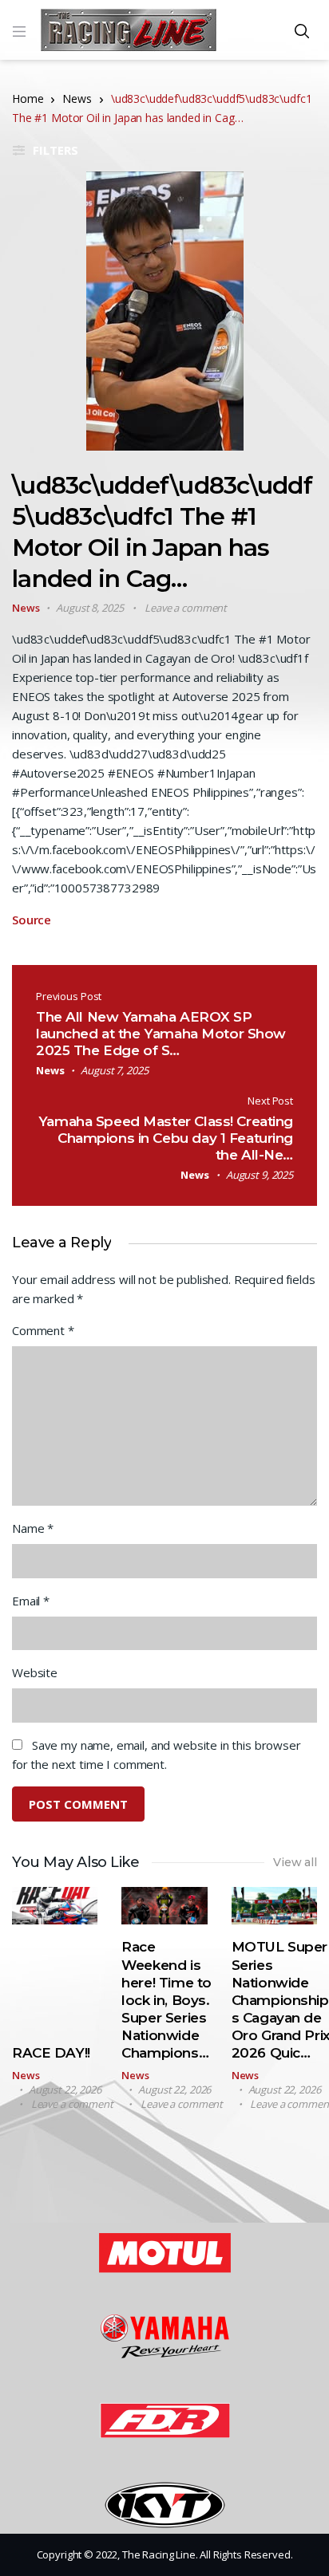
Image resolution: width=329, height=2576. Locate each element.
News (77, 98)
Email (31, 1601)
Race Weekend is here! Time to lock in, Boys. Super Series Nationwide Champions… (166, 2000)
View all (295, 1862)
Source (32, 920)
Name (33, 1528)
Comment (43, 1330)
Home (28, 98)
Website (35, 1672)
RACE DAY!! (51, 2053)
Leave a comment (186, 608)
